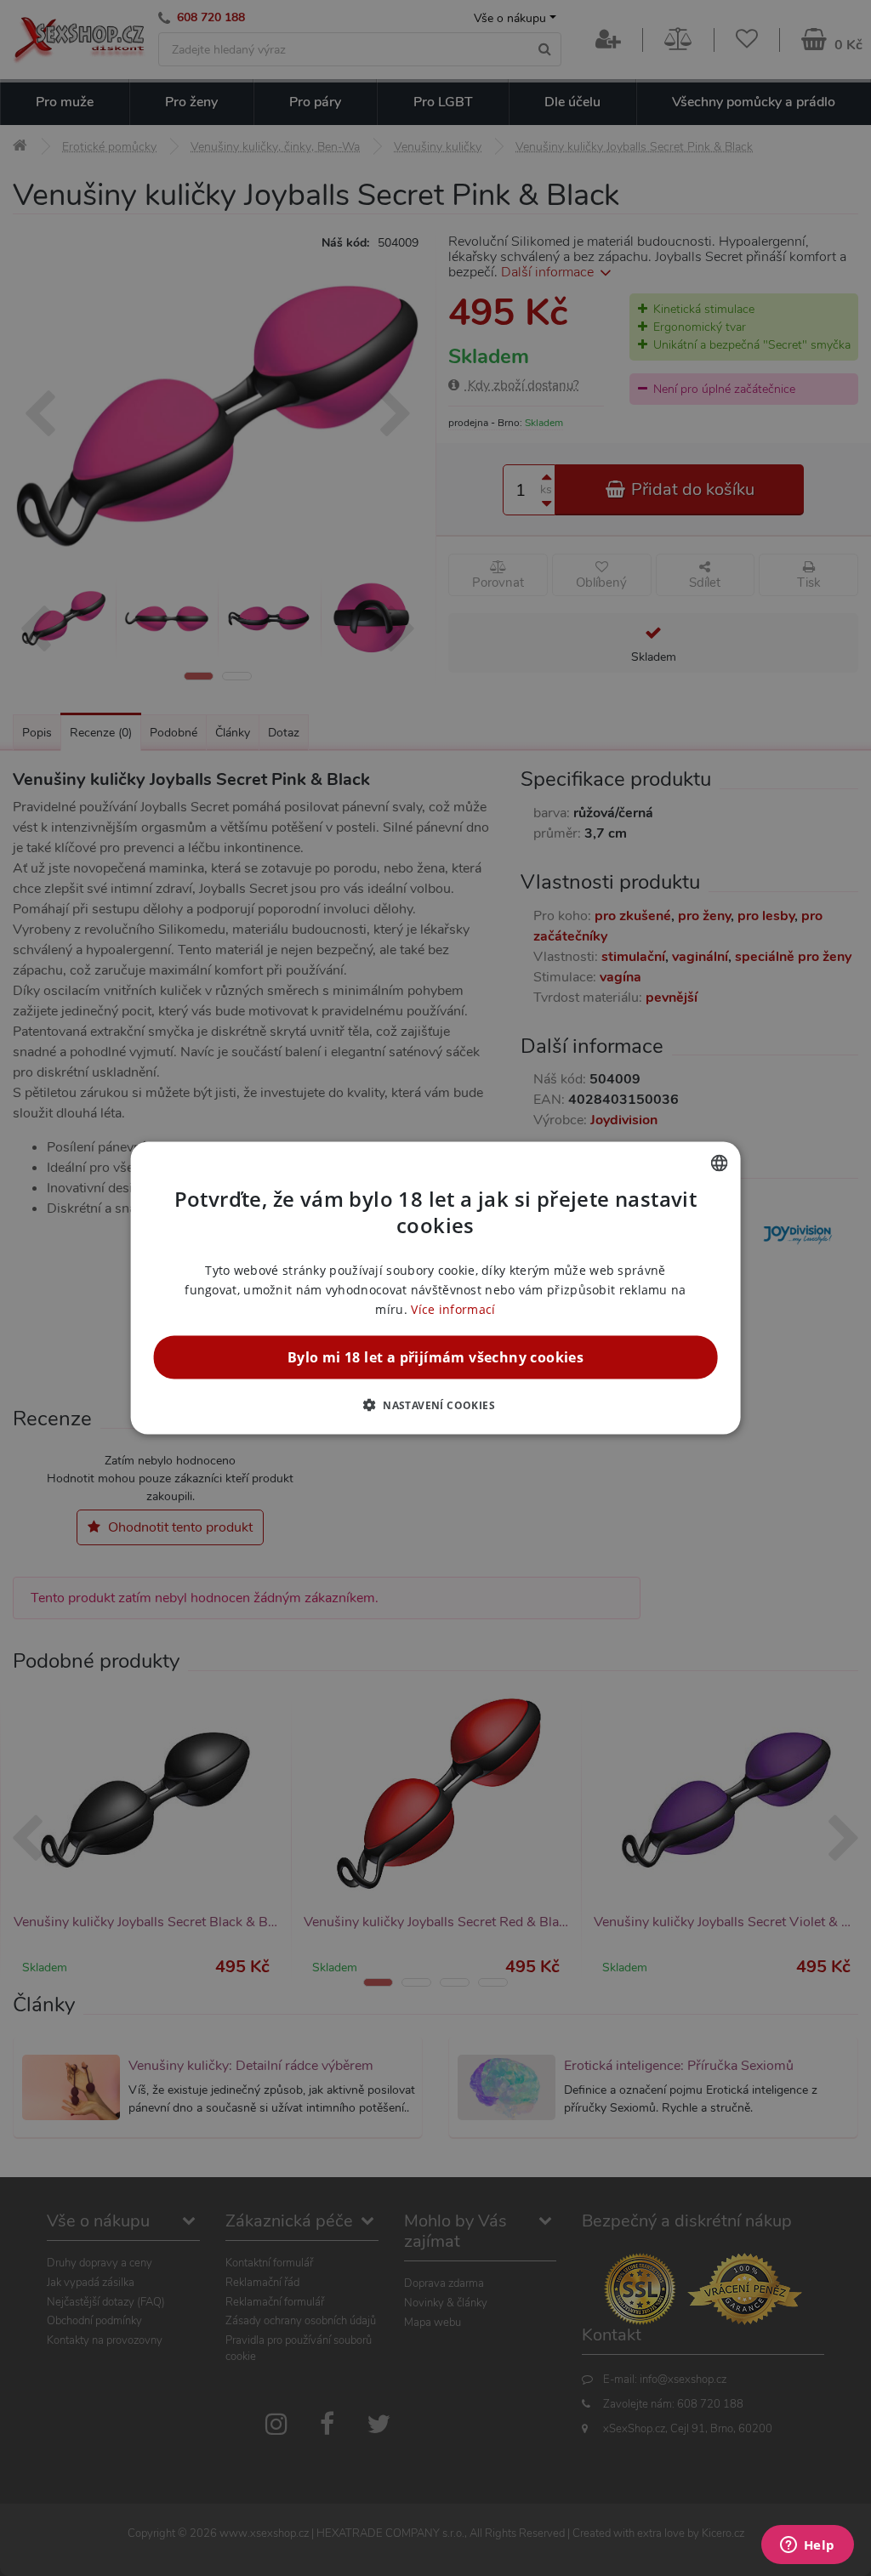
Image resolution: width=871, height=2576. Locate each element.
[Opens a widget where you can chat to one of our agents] (807, 2546)
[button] (435, 1405)
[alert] (435, 1288)
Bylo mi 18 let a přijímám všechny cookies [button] (435, 1357)
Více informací (453, 1309)
